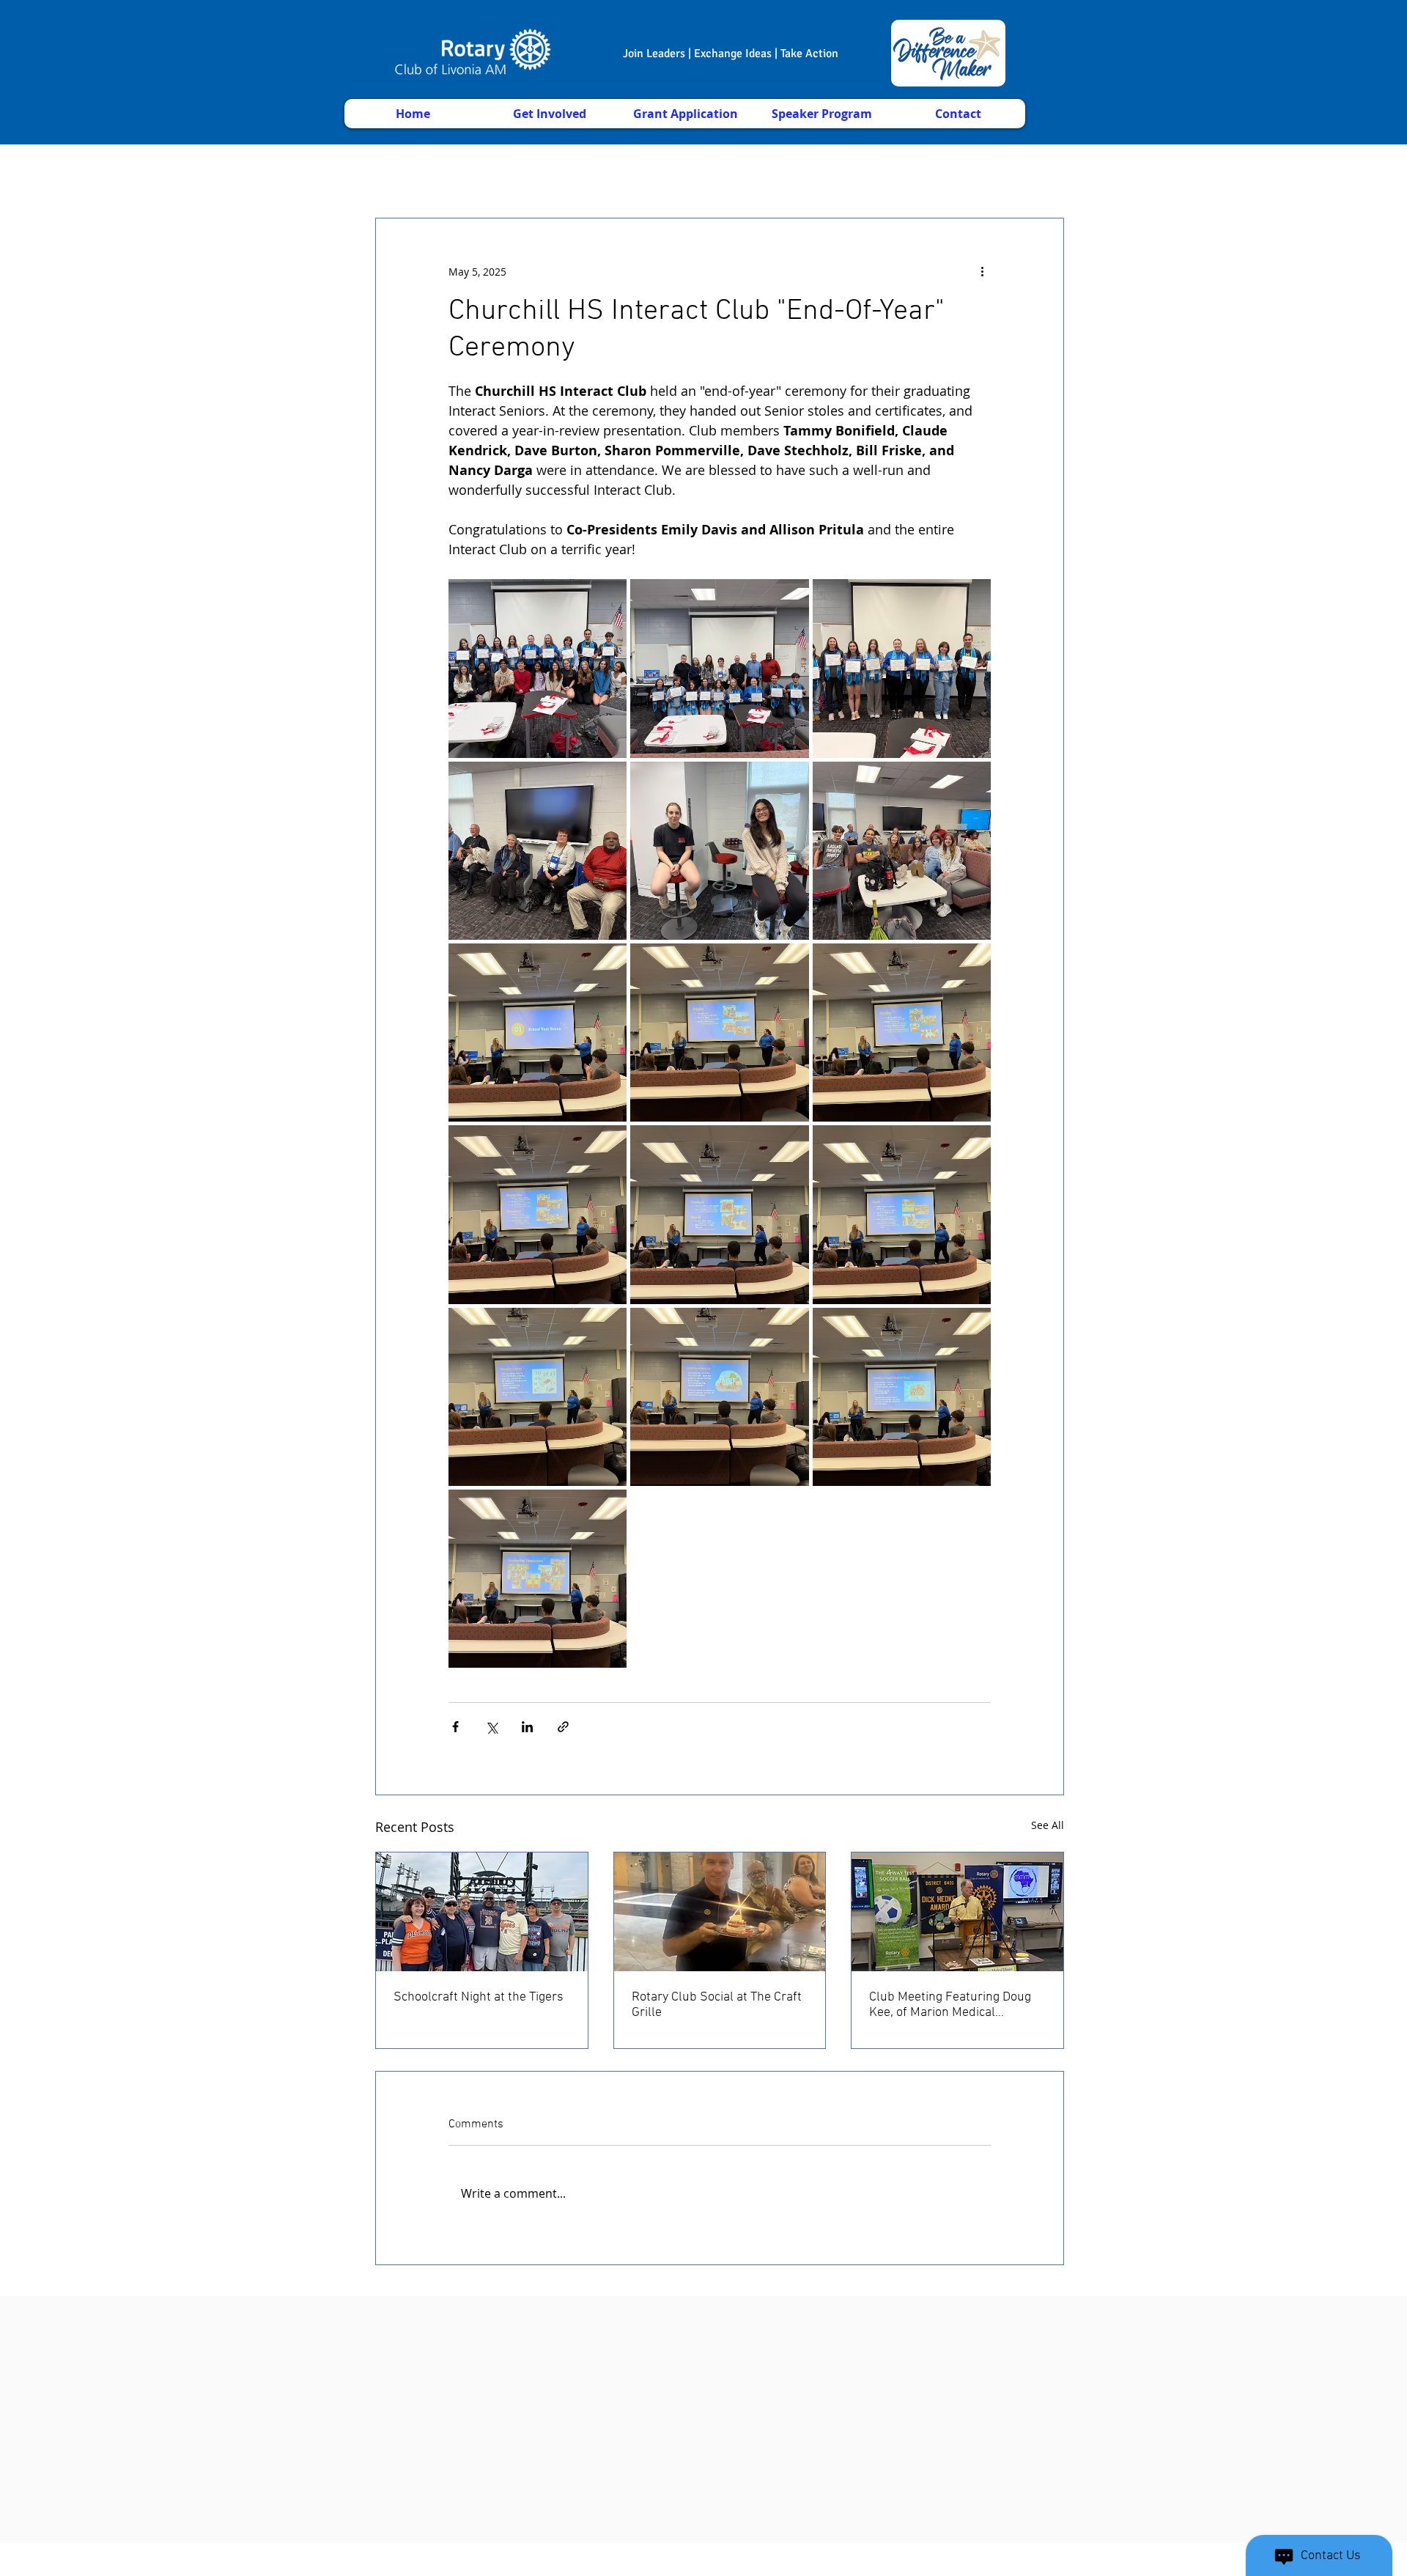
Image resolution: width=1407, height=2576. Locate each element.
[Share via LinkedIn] (527, 1727)
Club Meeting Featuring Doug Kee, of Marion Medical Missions (950, 2005)
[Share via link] (563, 1727)
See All (1048, 1825)
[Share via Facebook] (455, 1727)
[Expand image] (538, 668)
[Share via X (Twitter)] (491, 1727)
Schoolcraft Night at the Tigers (479, 1997)
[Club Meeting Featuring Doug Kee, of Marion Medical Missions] (957, 1912)
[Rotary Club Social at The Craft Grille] (720, 1912)
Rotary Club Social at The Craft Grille (717, 2005)
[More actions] (982, 271)
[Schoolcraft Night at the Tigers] (482, 1912)
